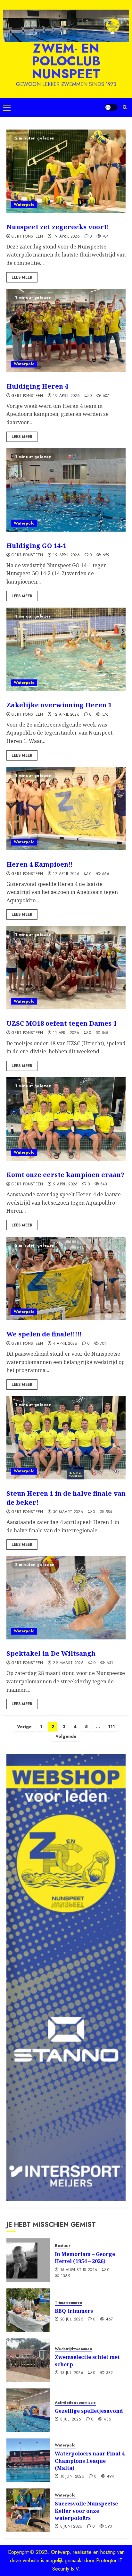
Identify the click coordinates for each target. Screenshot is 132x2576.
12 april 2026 (66, 715)
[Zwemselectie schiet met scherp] (28, 2360)
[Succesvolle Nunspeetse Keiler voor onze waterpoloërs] (28, 2510)
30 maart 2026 (68, 1512)
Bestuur (62, 2246)
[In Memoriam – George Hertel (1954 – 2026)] (28, 2260)
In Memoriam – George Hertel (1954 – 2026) (85, 2258)
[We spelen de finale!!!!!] (66, 1278)
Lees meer (22, 277)
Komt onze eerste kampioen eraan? (65, 1175)
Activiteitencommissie (75, 2403)
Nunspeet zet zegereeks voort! (58, 227)
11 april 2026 (66, 1033)
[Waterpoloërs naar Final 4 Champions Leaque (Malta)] (28, 2460)
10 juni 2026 (72, 2477)
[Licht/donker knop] (111, 107)
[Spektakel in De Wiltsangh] (66, 1598)
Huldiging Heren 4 (37, 386)
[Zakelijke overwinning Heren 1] (66, 649)
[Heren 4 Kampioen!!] (66, 809)
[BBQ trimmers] (28, 2310)
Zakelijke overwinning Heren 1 (59, 705)
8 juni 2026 (71, 2527)
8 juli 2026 (71, 2420)
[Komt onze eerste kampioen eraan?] (66, 1119)
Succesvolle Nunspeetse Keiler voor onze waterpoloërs (86, 2511)
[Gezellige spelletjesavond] (28, 2410)
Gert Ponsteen (27, 237)
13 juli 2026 (72, 2373)
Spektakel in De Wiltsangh (51, 1653)
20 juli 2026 (72, 2319)
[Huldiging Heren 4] (66, 331)
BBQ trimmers (74, 2311)
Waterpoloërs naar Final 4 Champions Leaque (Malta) (90, 2461)
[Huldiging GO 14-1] (66, 490)
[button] (7, 107)
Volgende (66, 1736)
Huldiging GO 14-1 (36, 546)
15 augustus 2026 (79, 2270)
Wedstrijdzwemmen (74, 2349)
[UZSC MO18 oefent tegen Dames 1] (66, 968)
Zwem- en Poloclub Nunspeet (66, 61)
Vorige (24, 1727)
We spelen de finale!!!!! (44, 1334)
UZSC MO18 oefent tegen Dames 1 (62, 1023)
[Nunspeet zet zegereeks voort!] (66, 171)
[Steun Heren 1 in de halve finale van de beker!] (66, 1438)
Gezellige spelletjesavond (89, 2411)
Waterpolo (24, 205)
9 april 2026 (65, 1184)
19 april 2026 (66, 237)
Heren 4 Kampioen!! (40, 864)
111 (112, 1727)
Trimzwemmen (69, 2303)
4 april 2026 (65, 1344)
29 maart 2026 (68, 1663)
